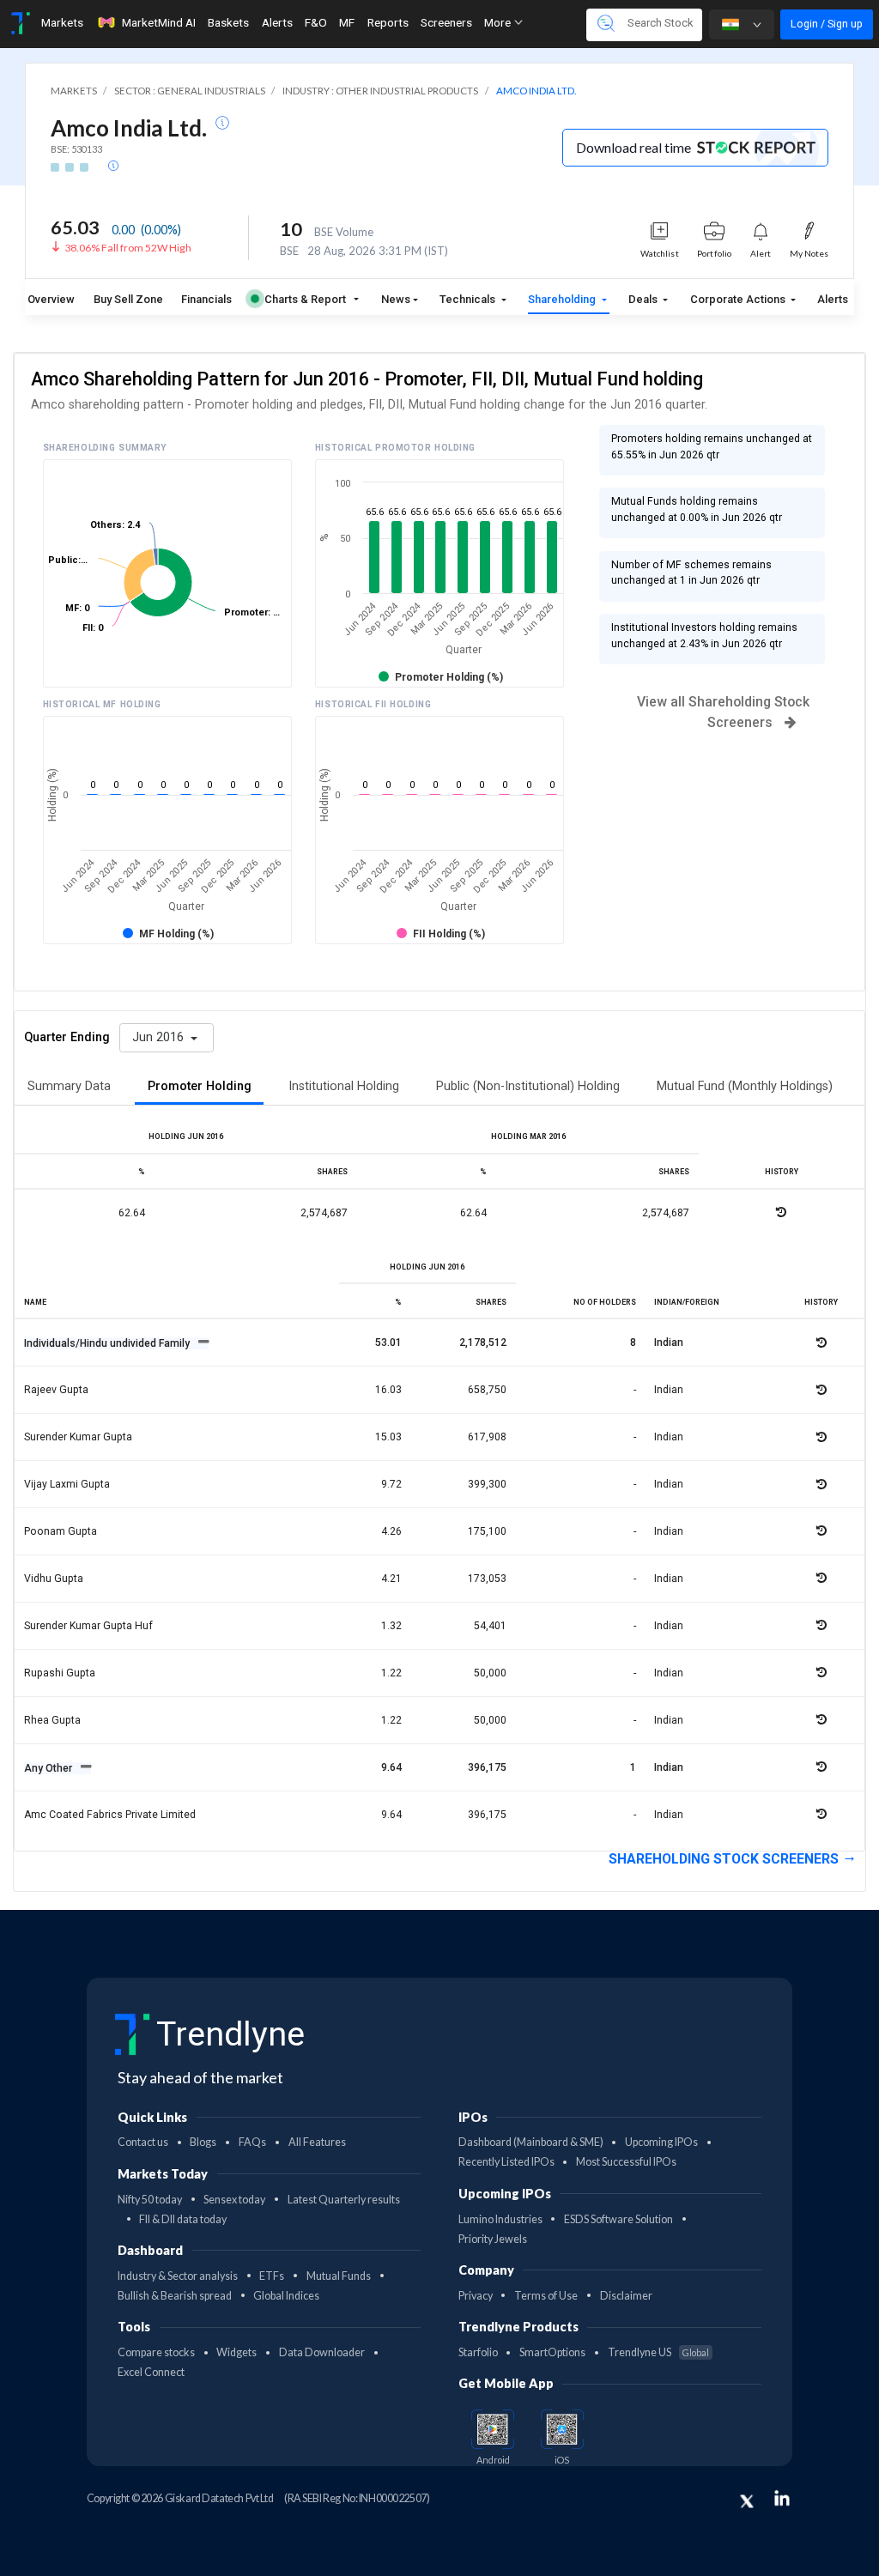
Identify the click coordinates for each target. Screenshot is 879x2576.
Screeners (446, 22)
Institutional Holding (344, 1086)
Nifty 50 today (150, 2200)
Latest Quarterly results (344, 2200)
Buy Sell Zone (128, 299)
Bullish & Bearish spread (175, 2296)
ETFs (272, 2276)
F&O (316, 22)
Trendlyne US (658, 2352)
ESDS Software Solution (618, 2219)
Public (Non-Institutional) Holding (528, 1086)
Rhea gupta (52, 1720)
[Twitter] (747, 2501)
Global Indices (286, 2296)
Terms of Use (546, 2296)
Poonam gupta (61, 1531)
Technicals (469, 299)
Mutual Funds (339, 2276)
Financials (206, 299)
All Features (317, 2142)
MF (347, 22)
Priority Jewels (493, 2239)
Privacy (476, 2296)
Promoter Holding (200, 1086)
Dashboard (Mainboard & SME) (531, 2142)
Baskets (228, 22)
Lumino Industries (500, 2219)
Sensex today (234, 2200)
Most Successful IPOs (626, 2162)
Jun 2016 (160, 1037)
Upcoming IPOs (661, 2142)
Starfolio (478, 2352)
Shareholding (563, 299)
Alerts (277, 22)
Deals (644, 299)
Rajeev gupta (56, 1390)
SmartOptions (552, 2352)
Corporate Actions (739, 299)
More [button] (499, 22)
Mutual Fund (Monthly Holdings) (745, 1086)
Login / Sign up (827, 24)
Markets (62, 22)
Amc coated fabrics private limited (110, 1815)
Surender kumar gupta (78, 1437)
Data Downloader (322, 2352)
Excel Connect (151, 2372)
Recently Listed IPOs (506, 2162)
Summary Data (69, 1086)
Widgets (236, 2352)
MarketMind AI (159, 22)
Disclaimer (626, 2296)
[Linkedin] (782, 2498)
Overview (51, 299)
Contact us (143, 2142)
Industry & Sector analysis (178, 2276)
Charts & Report (305, 299)
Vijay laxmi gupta (67, 1484)
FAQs (252, 2142)
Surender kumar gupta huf (88, 1626)
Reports (388, 22)
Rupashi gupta (60, 1673)
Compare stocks (156, 2352)
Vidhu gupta (54, 1579)
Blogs (203, 2142)
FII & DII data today (183, 2219)
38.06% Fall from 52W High (128, 248)
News (396, 299)
